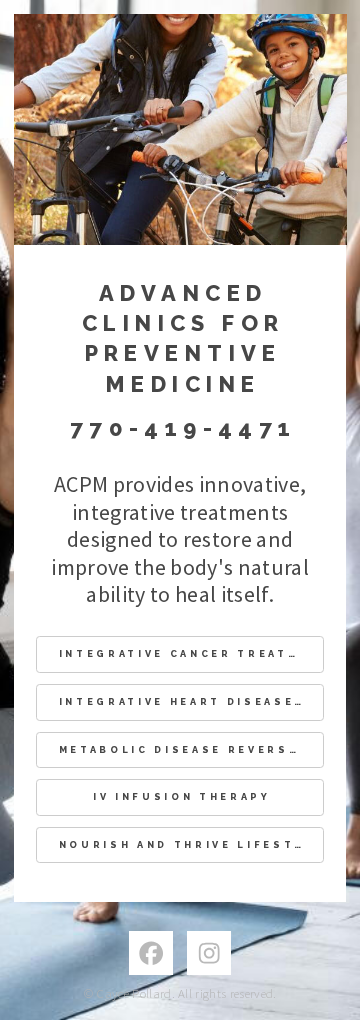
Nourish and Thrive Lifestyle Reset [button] (192, 844)
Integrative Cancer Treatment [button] (192, 653)
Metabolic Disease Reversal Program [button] (192, 749)
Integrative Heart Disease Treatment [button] (192, 701)
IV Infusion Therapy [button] (182, 796)
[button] (151, 953)
